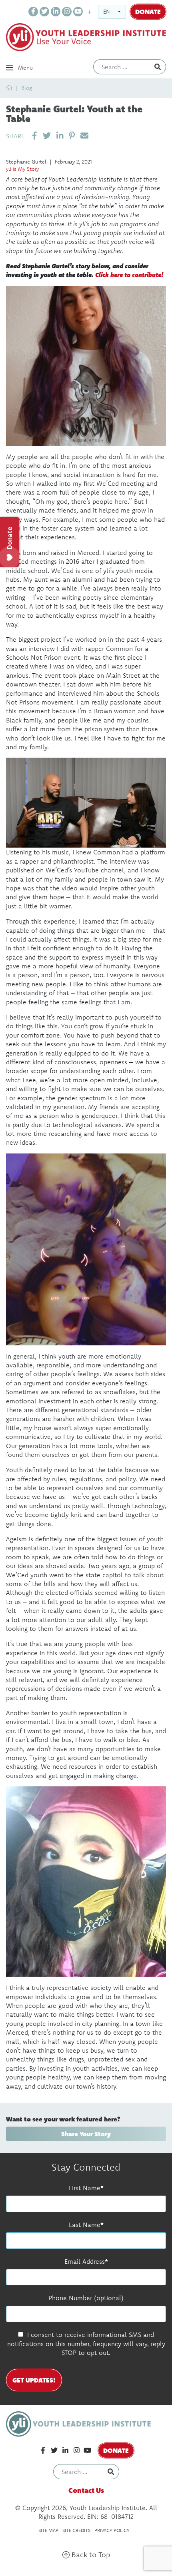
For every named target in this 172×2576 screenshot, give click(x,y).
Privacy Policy (112, 2530)
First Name (85, 2188)
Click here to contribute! (129, 274)
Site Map (48, 2530)
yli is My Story (22, 169)
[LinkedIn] (56, 12)
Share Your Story (86, 2134)
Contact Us (86, 2490)
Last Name (85, 2225)
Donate (148, 11)
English (114, 12)
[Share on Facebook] (35, 136)
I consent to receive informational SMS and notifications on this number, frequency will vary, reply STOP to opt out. (86, 2344)
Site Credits (76, 2530)
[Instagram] (67, 12)
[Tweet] (47, 136)
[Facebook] (33, 12)
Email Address (85, 2261)
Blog (27, 88)
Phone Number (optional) (86, 2298)
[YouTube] (78, 12)
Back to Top (90, 2555)
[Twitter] (44, 12)
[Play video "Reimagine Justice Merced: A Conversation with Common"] (86, 803)
